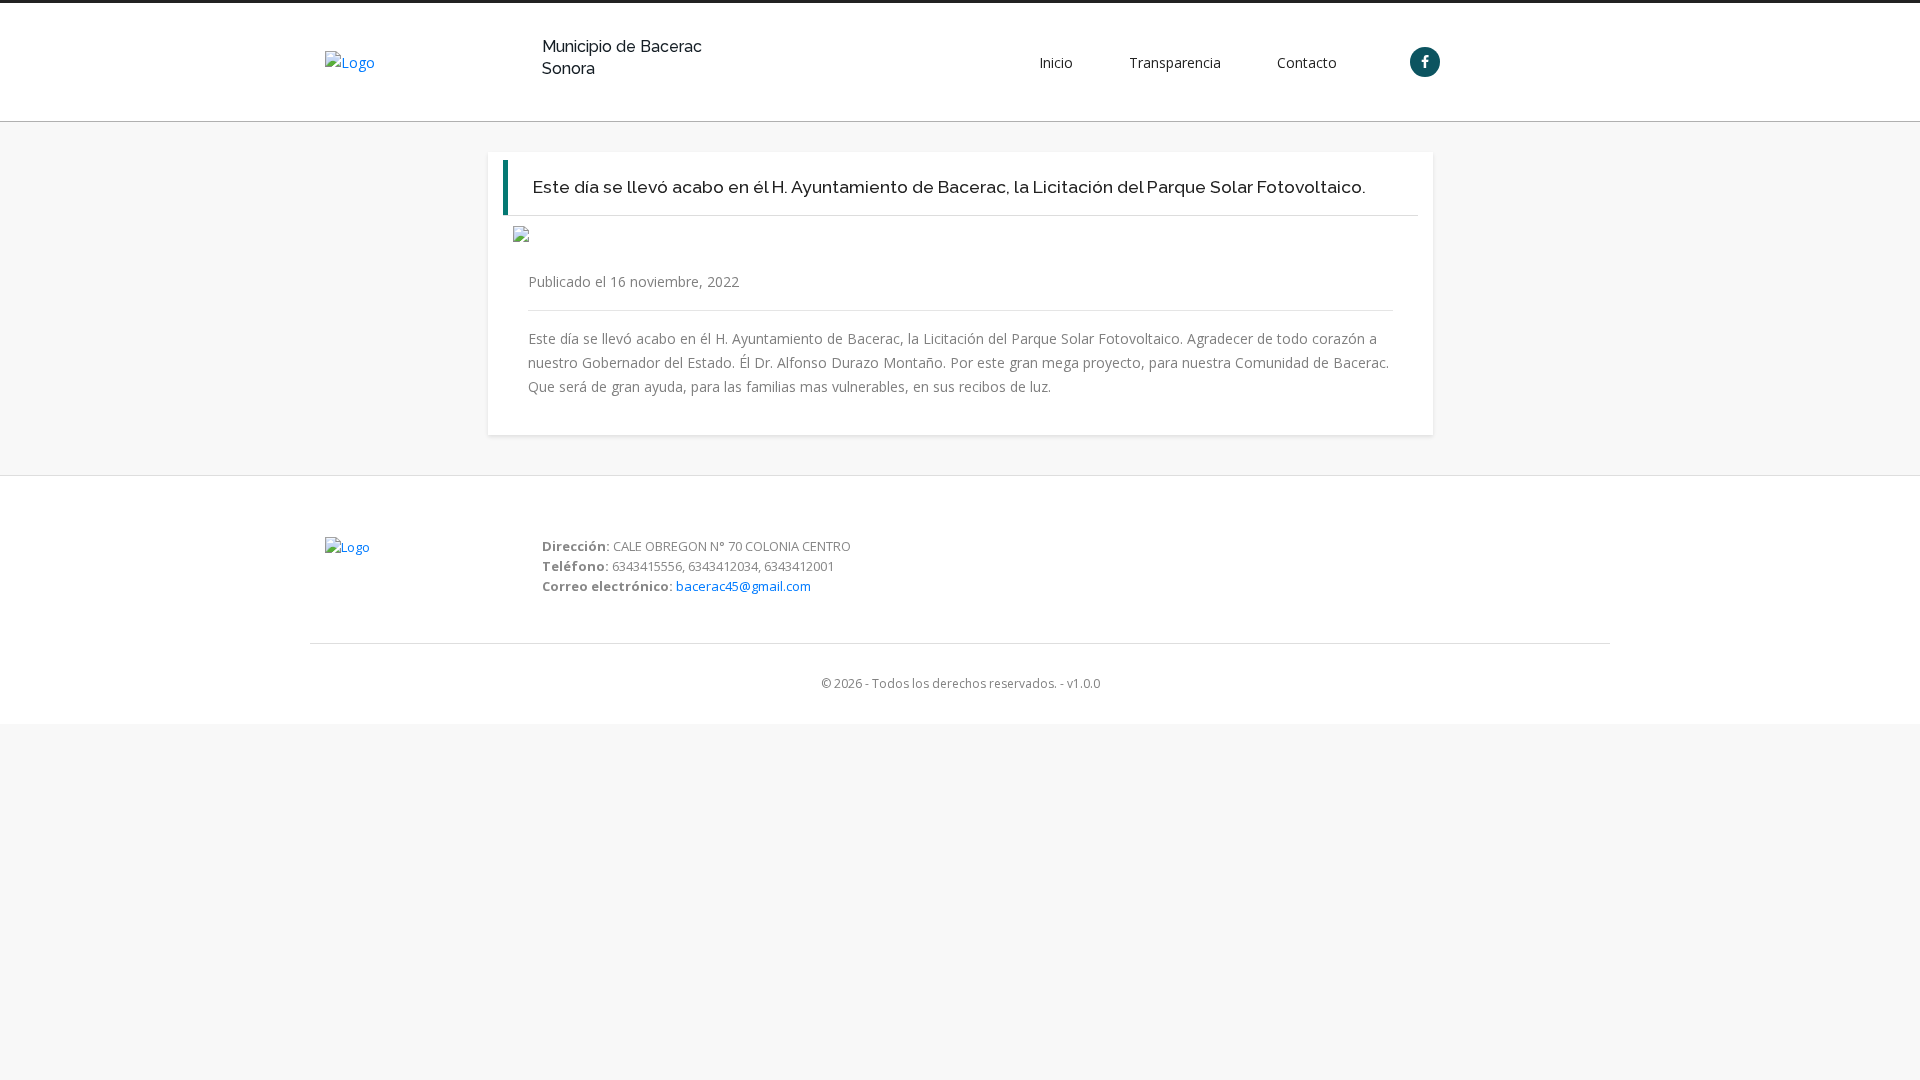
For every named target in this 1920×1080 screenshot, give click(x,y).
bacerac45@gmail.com (743, 586)
